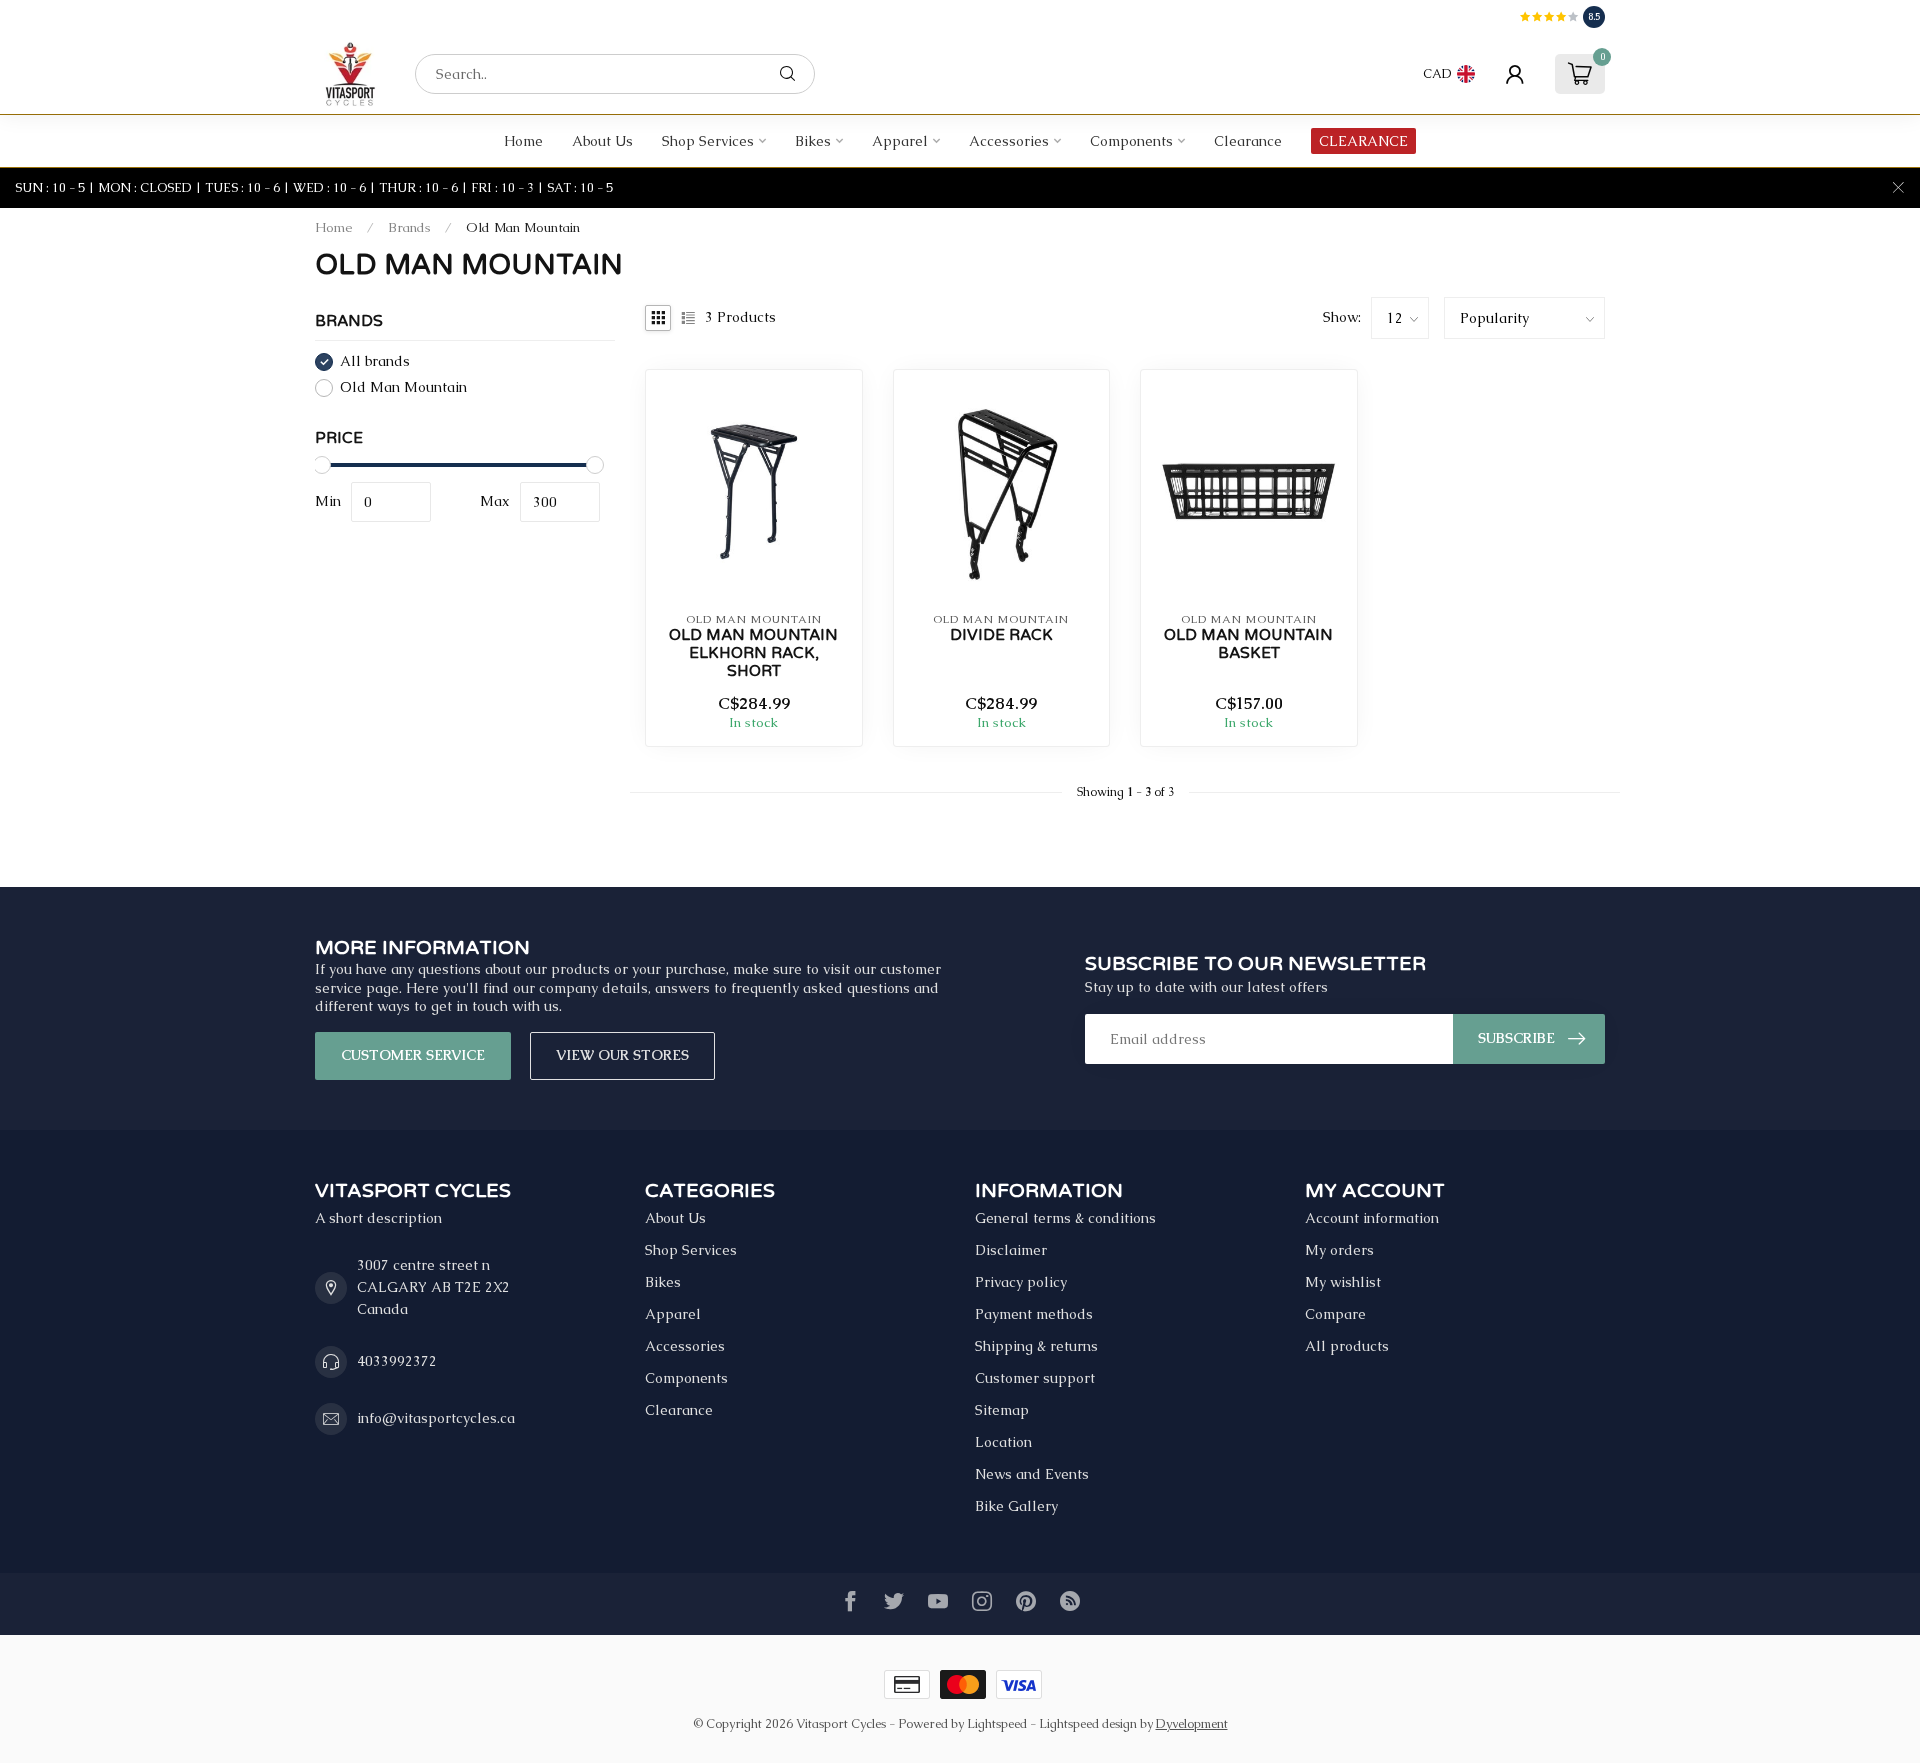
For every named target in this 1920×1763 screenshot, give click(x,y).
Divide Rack (1001, 635)
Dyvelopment (1192, 1723)
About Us (602, 141)
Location (1003, 1442)
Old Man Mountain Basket (1248, 644)
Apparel (900, 141)
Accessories (1009, 141)
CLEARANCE (1363, 141)
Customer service (413, 1055)
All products (1347, 1346)
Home (523, 141)
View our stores (622, 1055)
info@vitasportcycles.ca (436, 1418)
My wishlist (1343, 1282)
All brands (375, 362)
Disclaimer (1011, 1250)
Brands (409, 227)
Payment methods (1034, 1314)
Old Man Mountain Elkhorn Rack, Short (753, 653)
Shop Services (708, 141)
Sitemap (1002, 1410)
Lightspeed (997, 1723)
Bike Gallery (1016, 1506)
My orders (1339, 1250)
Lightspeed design (1088, 1723)
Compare (1335, 1314)
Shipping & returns (1036, 1346)
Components (1131, 141)
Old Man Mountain (523, 227)
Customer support (1035, 1378)
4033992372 (397, 1361)
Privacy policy (1021, 1282)
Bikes (813, 141)
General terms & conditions (1065, 1218)
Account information (1372, 1218)
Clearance (1248, 141)
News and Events (1032, 1474)
